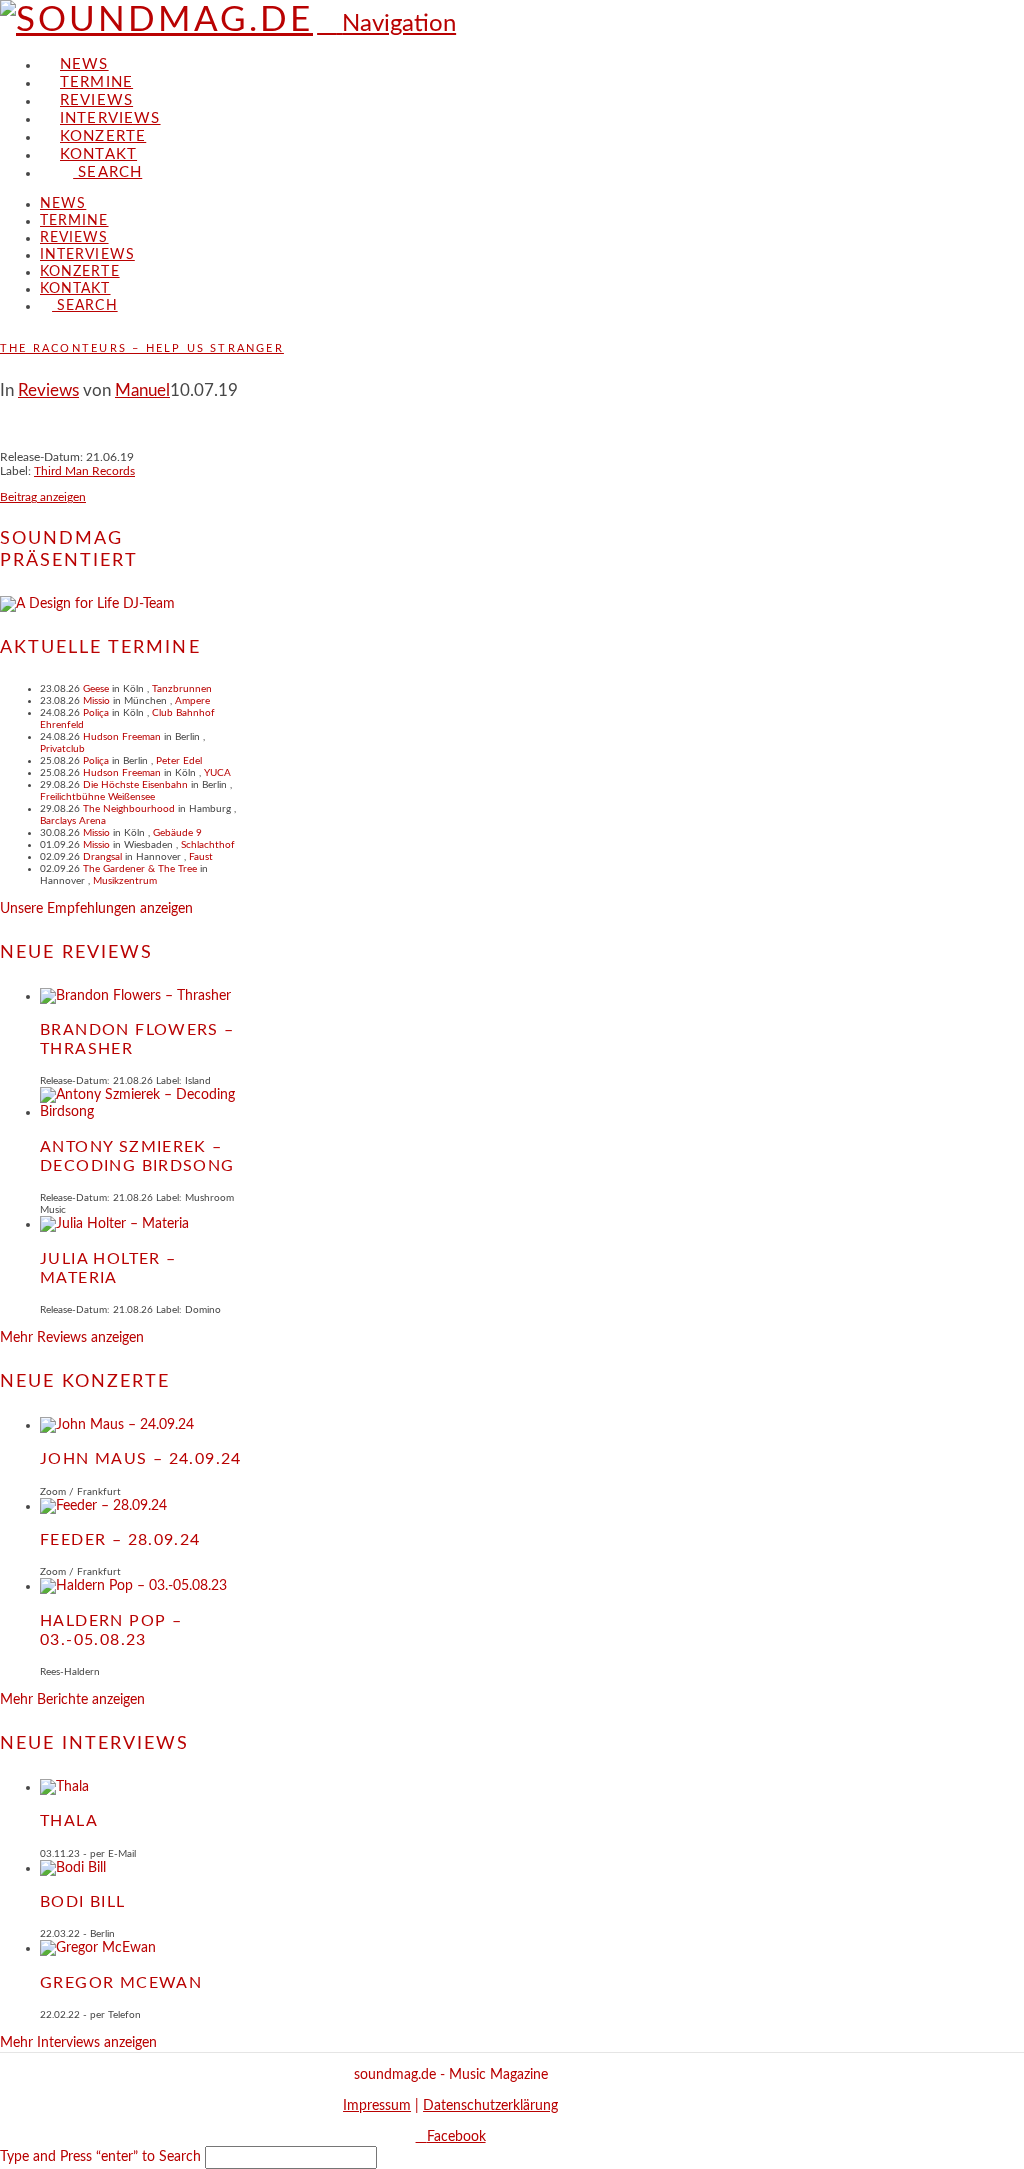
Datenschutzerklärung (490, 2106)
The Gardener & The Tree (140, 869)
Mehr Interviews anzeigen (78, 2043)
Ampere (192, 701)
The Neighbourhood (129, 809)
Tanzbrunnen (182, 689)
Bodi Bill (83, 1902)
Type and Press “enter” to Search (100, 2157)
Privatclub (62, 749)
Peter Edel (179, 761)
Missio (96, 701)
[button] (386, 24)
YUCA (217, 773)
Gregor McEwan (121, 1983)
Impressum (377, 2106)
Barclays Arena (73, 821)
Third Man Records (84, 471)
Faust (201, 857)
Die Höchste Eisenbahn (135, 785)
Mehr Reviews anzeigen (72, 1338)
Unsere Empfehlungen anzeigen (96, 909)
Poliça (96, 713)
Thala (69, 1821)
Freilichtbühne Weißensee (97, 797)
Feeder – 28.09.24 (120, 1540)
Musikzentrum (125, 881)
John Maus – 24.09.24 (141, 1459)
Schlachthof (208, 845)
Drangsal (102, 857)
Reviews (48, 390)
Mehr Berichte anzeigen (72, 1700)
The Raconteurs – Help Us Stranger (142, 348)
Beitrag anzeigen (43, 497)
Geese (96, 689)
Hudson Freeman (122, 737)
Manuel (142, 390)
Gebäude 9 (177, 833)
